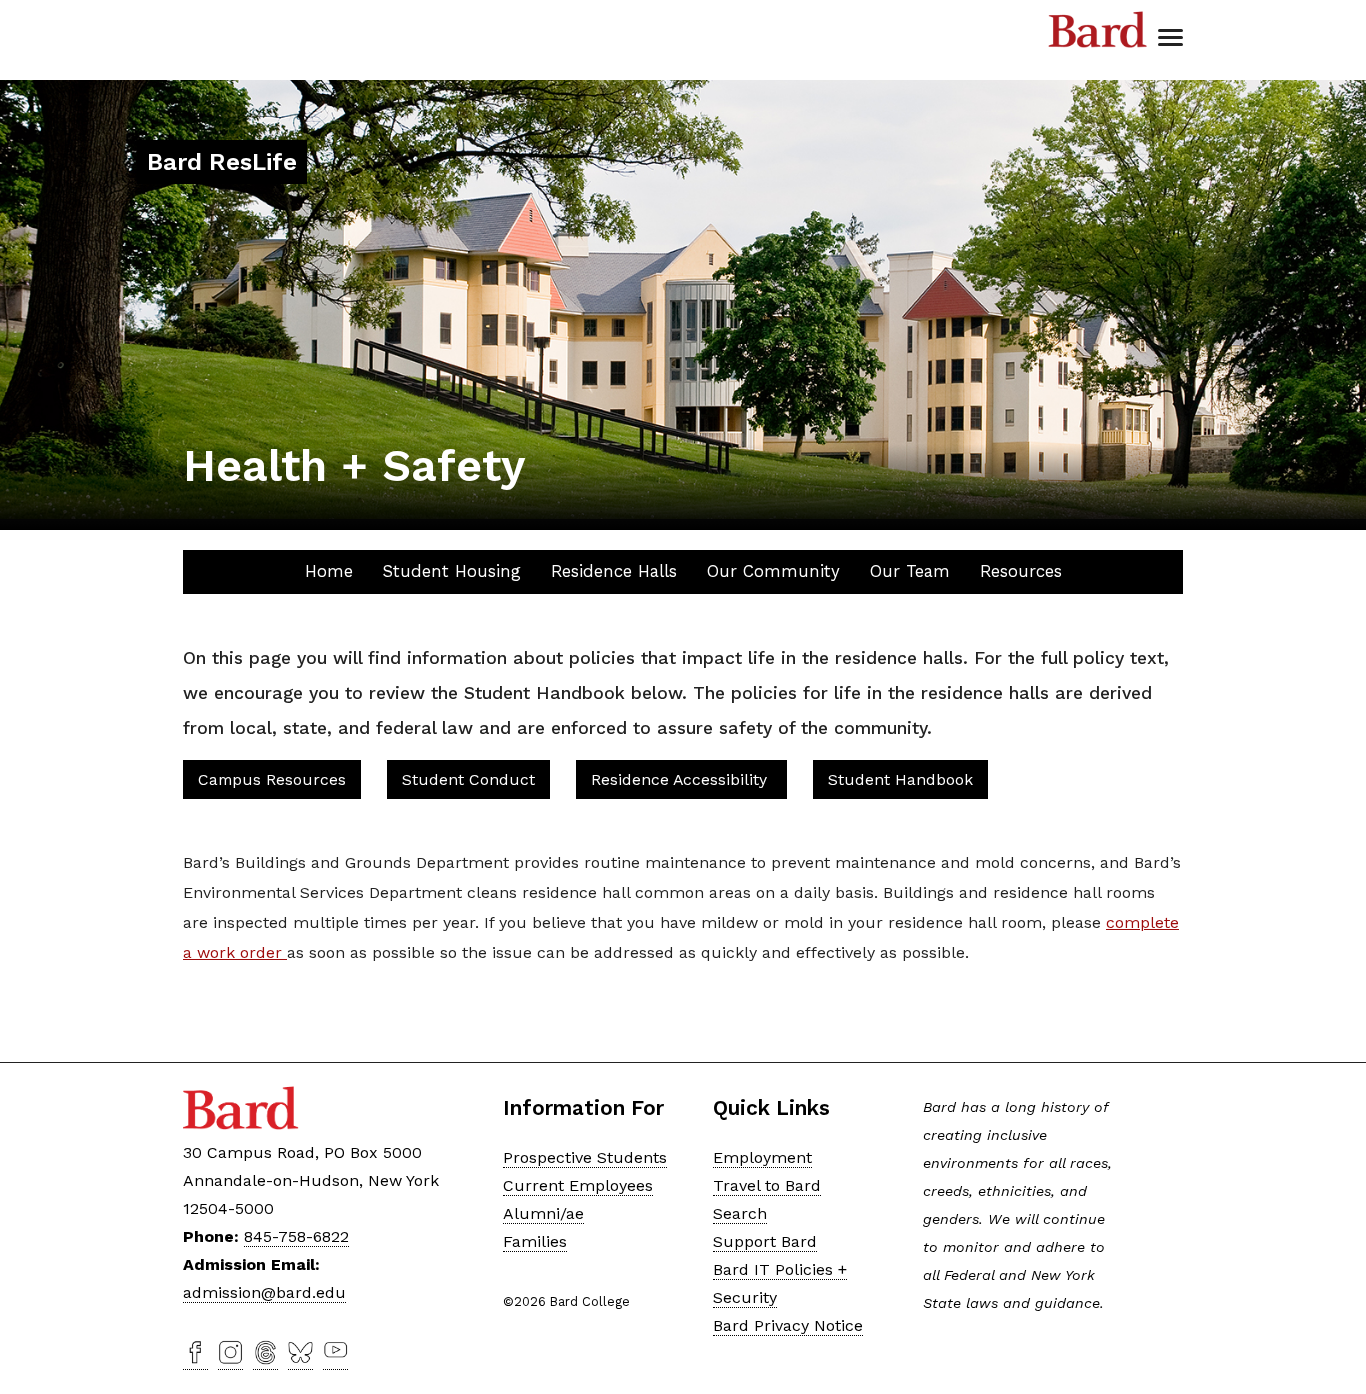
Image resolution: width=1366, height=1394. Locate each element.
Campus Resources (272, 779)
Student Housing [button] (452, 571)
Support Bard (765, 1241)
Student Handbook (900, 779)
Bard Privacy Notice (788, 1325)
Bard (1098, 30)
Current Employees (578, 1185)
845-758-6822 (296, 1236)
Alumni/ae (543, 1213)
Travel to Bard (767, 1185)
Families (535, 1241)
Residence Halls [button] (614, 571)
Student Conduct (468, 779)
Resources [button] (1021, 571)
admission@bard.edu (264, 1292)
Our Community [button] (773, 571)
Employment (762, 1157)
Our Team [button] (910, 571)
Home (329, 571)
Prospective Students (585, 1157)
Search (740, 1213)
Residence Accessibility (681, 779)
